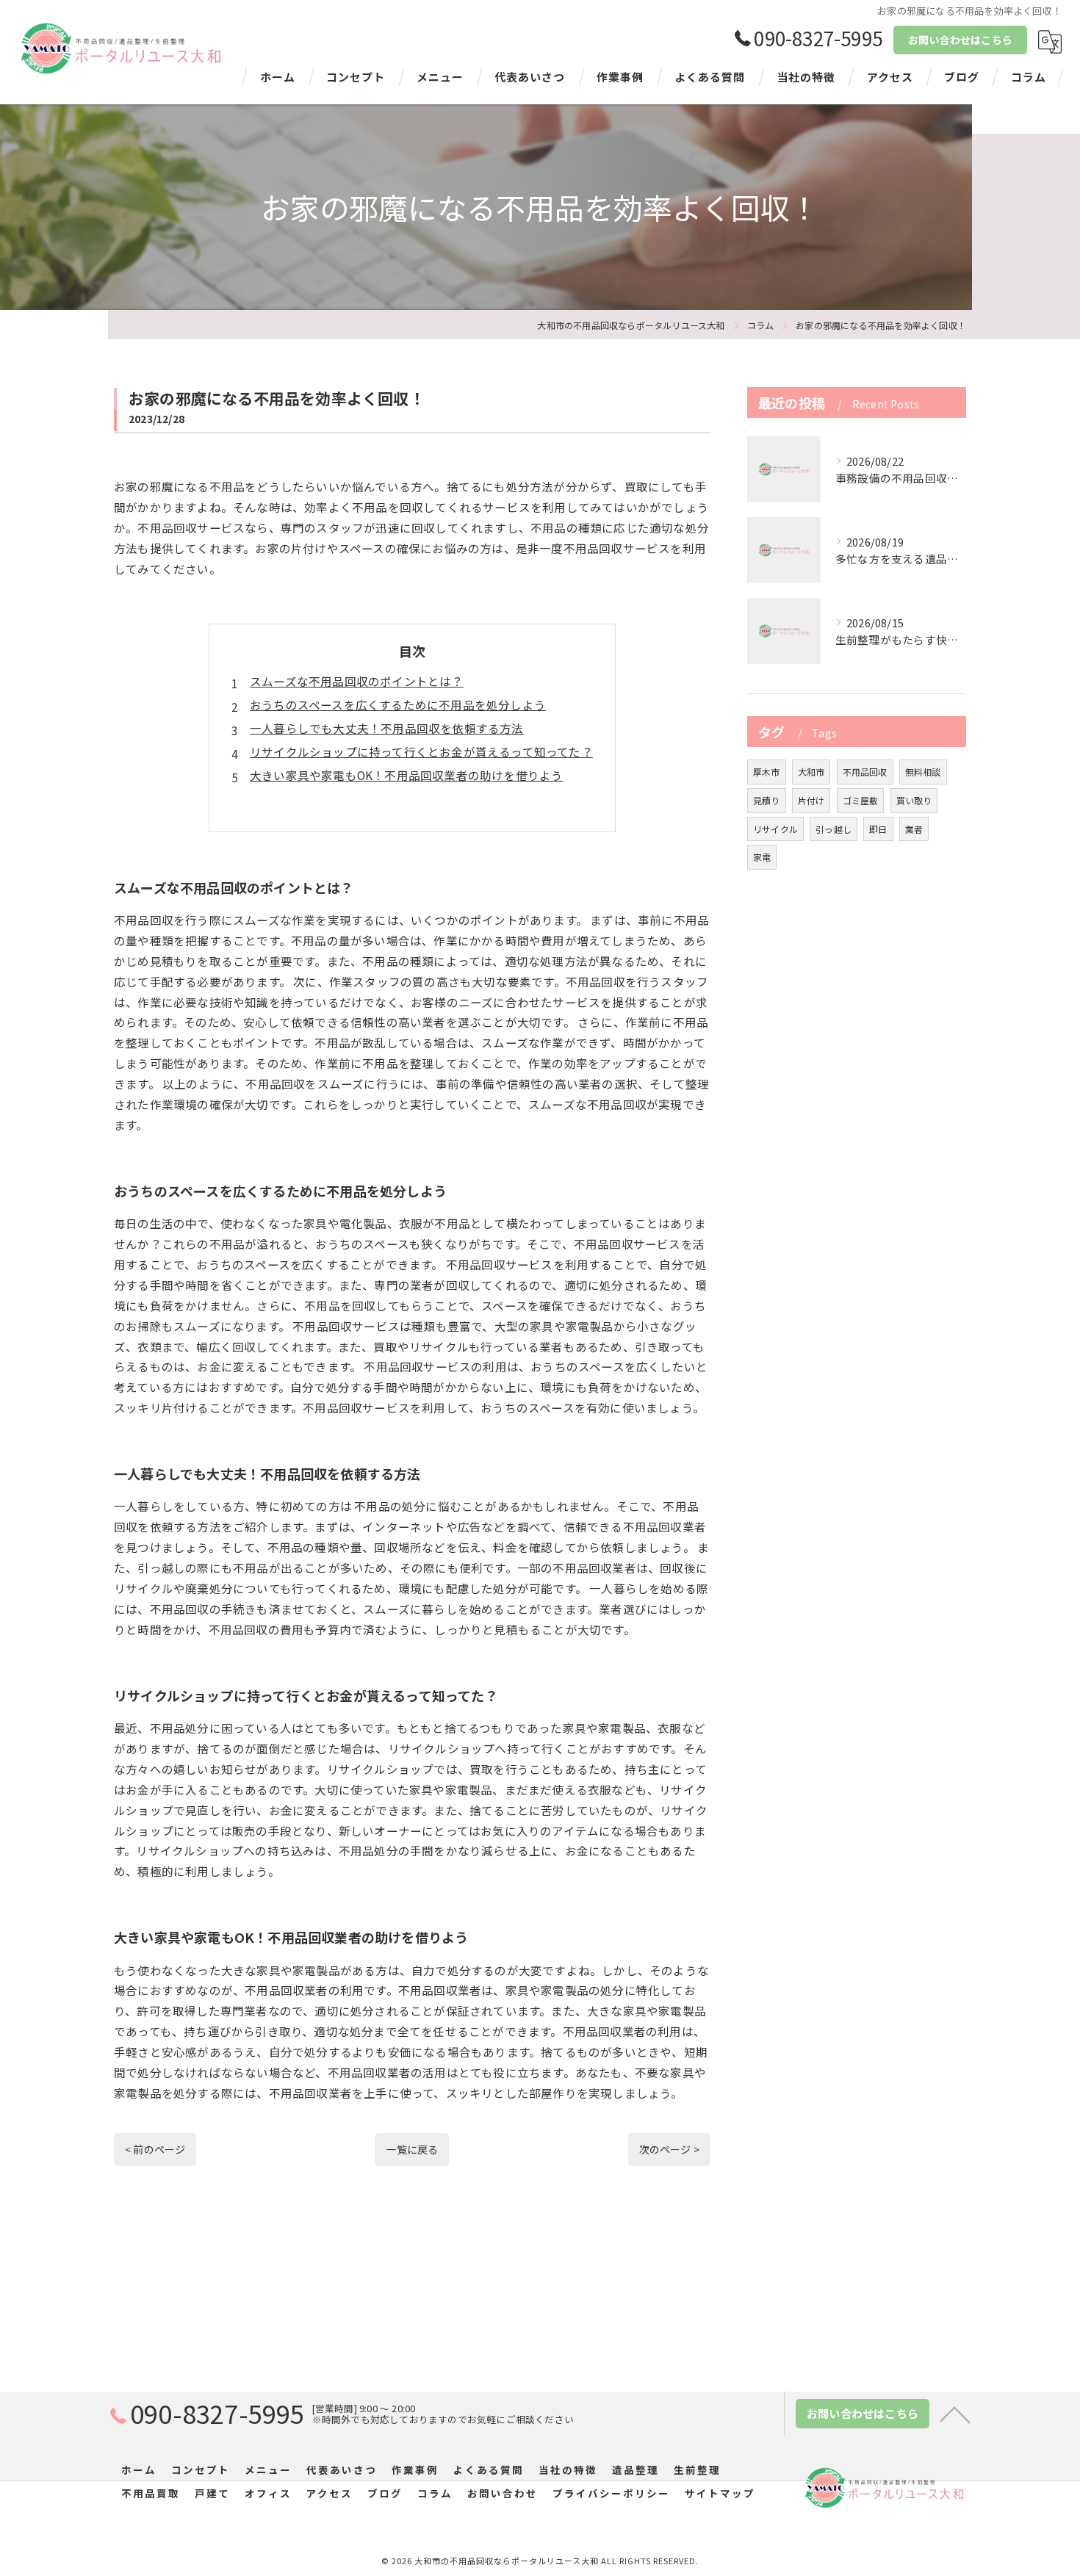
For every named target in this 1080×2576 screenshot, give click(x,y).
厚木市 (767, 772)
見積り (767, 800)
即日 (878, 829)
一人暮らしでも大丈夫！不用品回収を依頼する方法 (387, 728)
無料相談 (923, 772)
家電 (762, 857)
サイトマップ (720, 2493)
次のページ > (669, 2149)
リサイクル (775, 829)
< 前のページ (155, 2149)
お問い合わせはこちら (960, 40)
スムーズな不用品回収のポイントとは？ (357, 681)
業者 (914, 829)
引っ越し (834, 829)
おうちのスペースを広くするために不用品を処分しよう (398, 704)
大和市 (811, 772)
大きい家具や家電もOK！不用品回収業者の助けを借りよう (406, 775)
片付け (811, 800)
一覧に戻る (412, 2149)
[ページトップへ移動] (955, 2414)
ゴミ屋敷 (861, 800)
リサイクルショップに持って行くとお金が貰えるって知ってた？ (421, 751)
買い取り (914, 800)
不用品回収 (865, 772)
